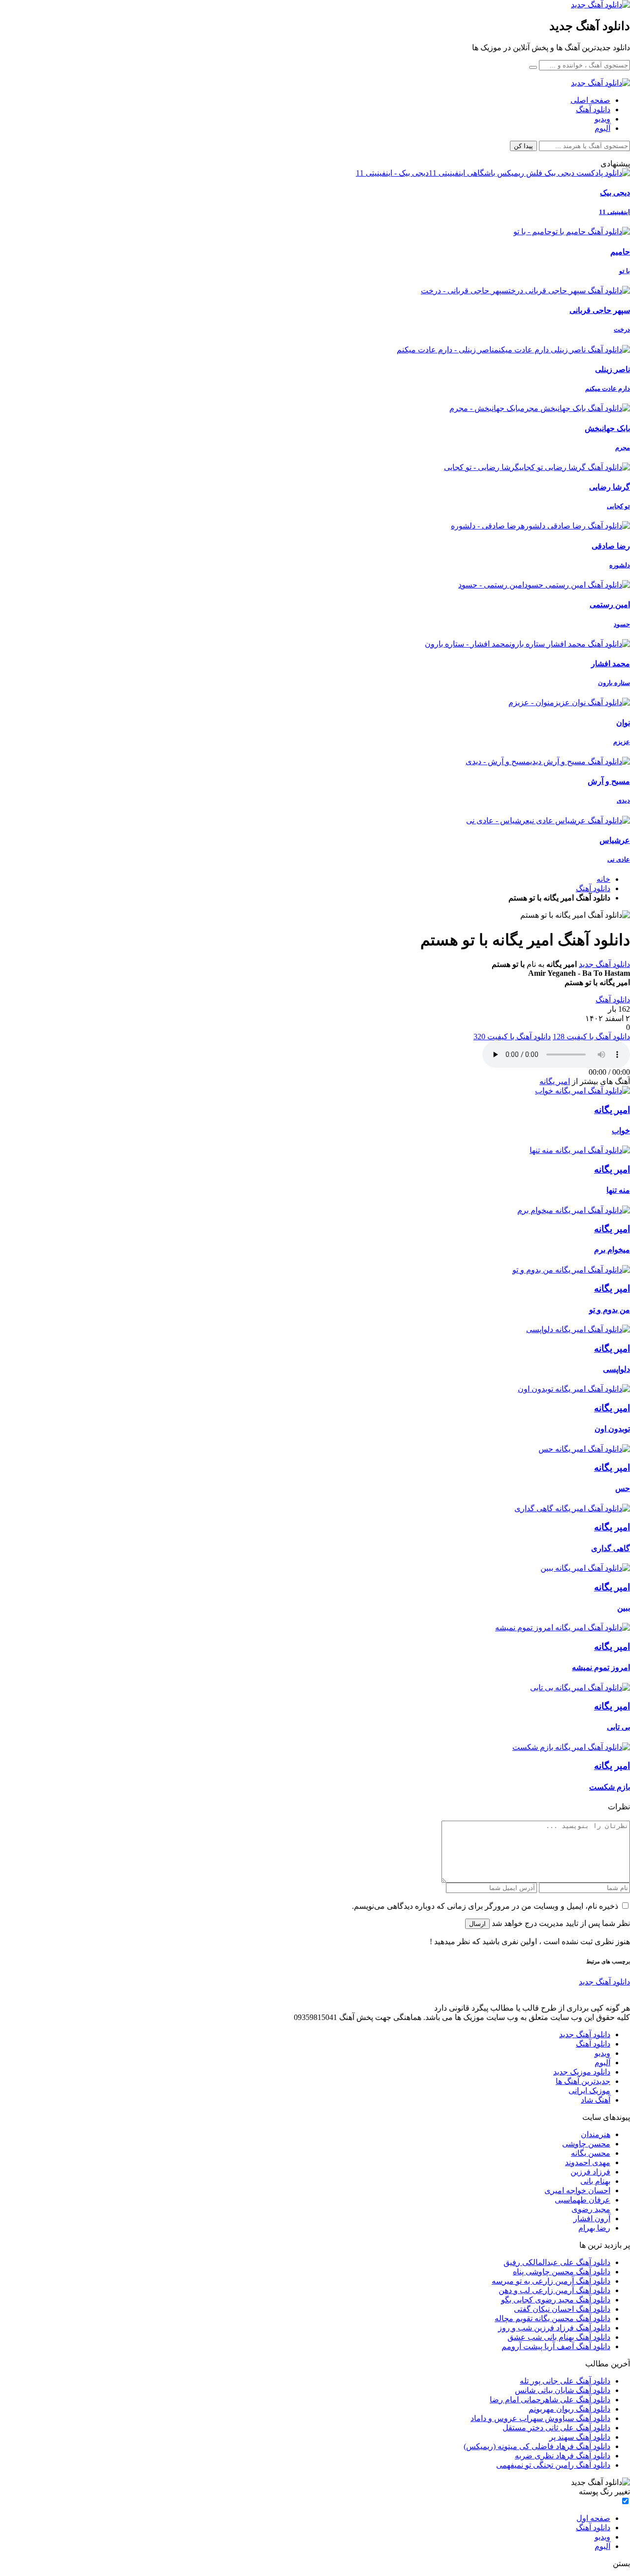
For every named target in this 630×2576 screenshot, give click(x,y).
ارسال (477, 1924)
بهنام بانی (595, 2181)
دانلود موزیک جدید (582, 2072)
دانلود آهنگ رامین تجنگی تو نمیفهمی (553, 2465)
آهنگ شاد (596, 2100)
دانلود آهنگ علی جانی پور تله (565, 2381)
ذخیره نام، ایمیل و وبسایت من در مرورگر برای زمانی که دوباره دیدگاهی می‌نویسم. (485, 1906)
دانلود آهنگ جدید (604, 964)
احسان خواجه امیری (577, 2190)
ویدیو (602, 119)
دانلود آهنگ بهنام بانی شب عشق (559, 2337)
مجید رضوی (591, 2209)
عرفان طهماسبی (583, 2200)
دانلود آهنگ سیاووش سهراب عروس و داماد (540, 2418)
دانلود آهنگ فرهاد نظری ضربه (563, 2456)
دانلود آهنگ (593, 109)
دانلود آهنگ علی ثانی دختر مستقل (556, 2428)
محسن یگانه (591, 2153)
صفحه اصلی (590, 100)
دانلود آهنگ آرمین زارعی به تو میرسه (551, 2281)
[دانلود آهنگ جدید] (600, 5)
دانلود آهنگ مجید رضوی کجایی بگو (556, 2300)
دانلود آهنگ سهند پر (580, 2437)
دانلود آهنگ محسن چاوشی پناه (562, 2272)
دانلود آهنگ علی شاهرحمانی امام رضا (550, 2400)
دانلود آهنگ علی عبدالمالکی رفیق (557, 2262)
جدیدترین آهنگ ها (583, 2081)
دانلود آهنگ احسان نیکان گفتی (562, 2309)
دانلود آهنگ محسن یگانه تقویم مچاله (552, 2318)
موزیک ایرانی (589, 2091)
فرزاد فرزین (590, 2172)
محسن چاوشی (586, 2144)
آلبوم (602, 128)
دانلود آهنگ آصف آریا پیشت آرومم (556, 2346)
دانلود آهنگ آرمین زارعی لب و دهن (554, 2290)
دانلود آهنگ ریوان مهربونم (569, 2409)
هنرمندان (596, 2134)
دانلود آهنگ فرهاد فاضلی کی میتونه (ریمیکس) (537, 2446)
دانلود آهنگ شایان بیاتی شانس (563, 2390)
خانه (603, 879)
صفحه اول (593, 2518)
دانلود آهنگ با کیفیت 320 (512, 1037)
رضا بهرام (594, 2228)
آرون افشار (592, 2219)
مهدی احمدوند (588, 2162)
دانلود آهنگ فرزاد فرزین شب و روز (554, 2328)
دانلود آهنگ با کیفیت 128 (591, 1037)
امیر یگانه (555, 1081)
